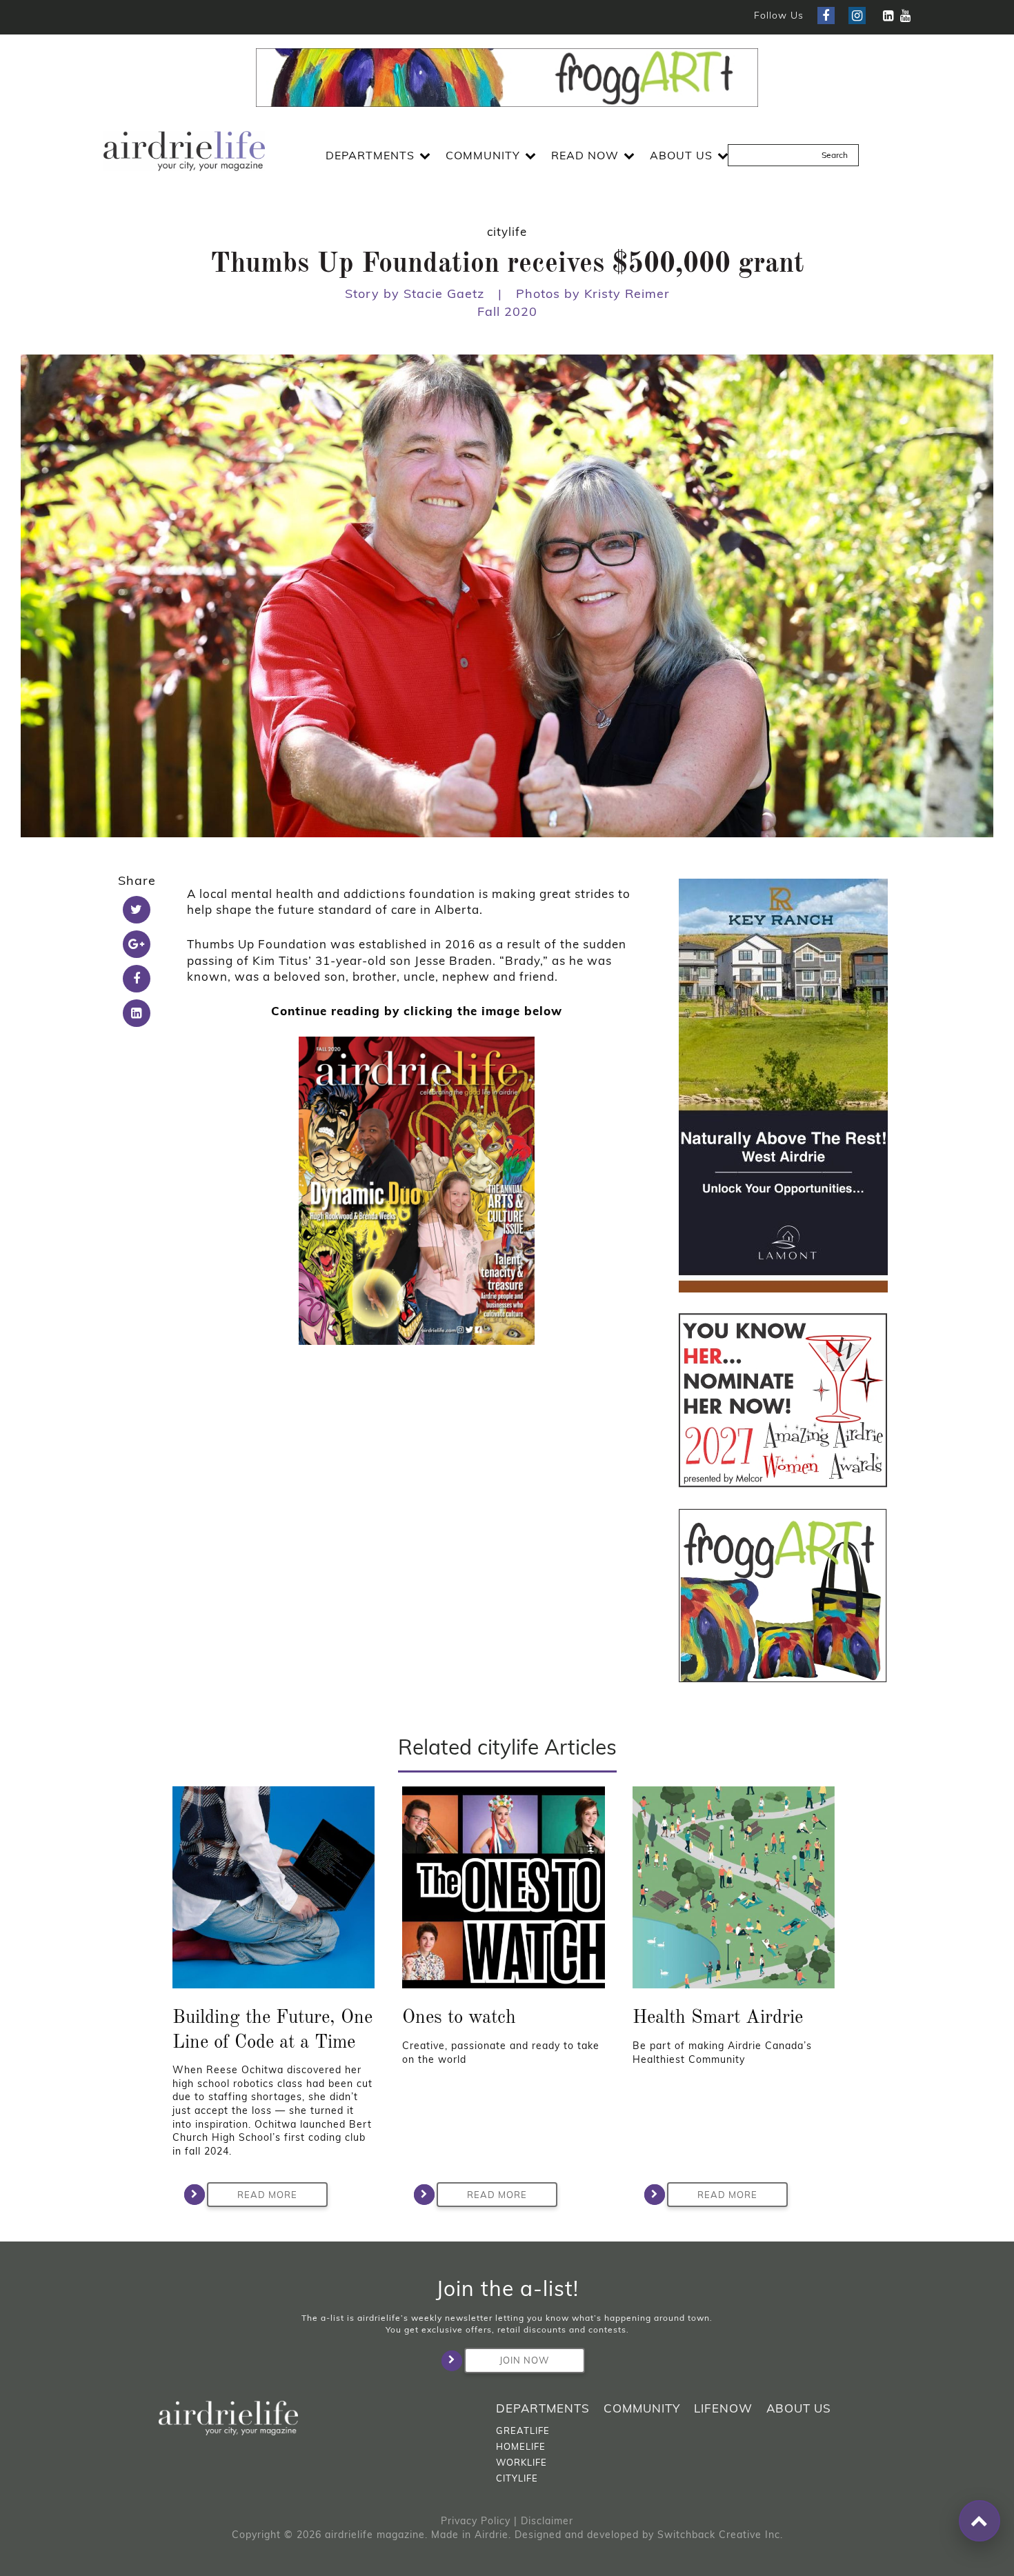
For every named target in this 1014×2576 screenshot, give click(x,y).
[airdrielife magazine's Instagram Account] (857, 16)
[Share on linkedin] (137, 1013)
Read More (267, 2195)
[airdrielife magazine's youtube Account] (905, 16)
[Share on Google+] (137, 944)
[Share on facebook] (137, 979)
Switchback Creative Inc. (720, 2535)
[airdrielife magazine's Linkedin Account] (888, 16)
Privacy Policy (476, 2521)
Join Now (524, 2360)
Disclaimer (547, 2521)
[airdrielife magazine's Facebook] (826, 16)
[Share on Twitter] (137, 910)
